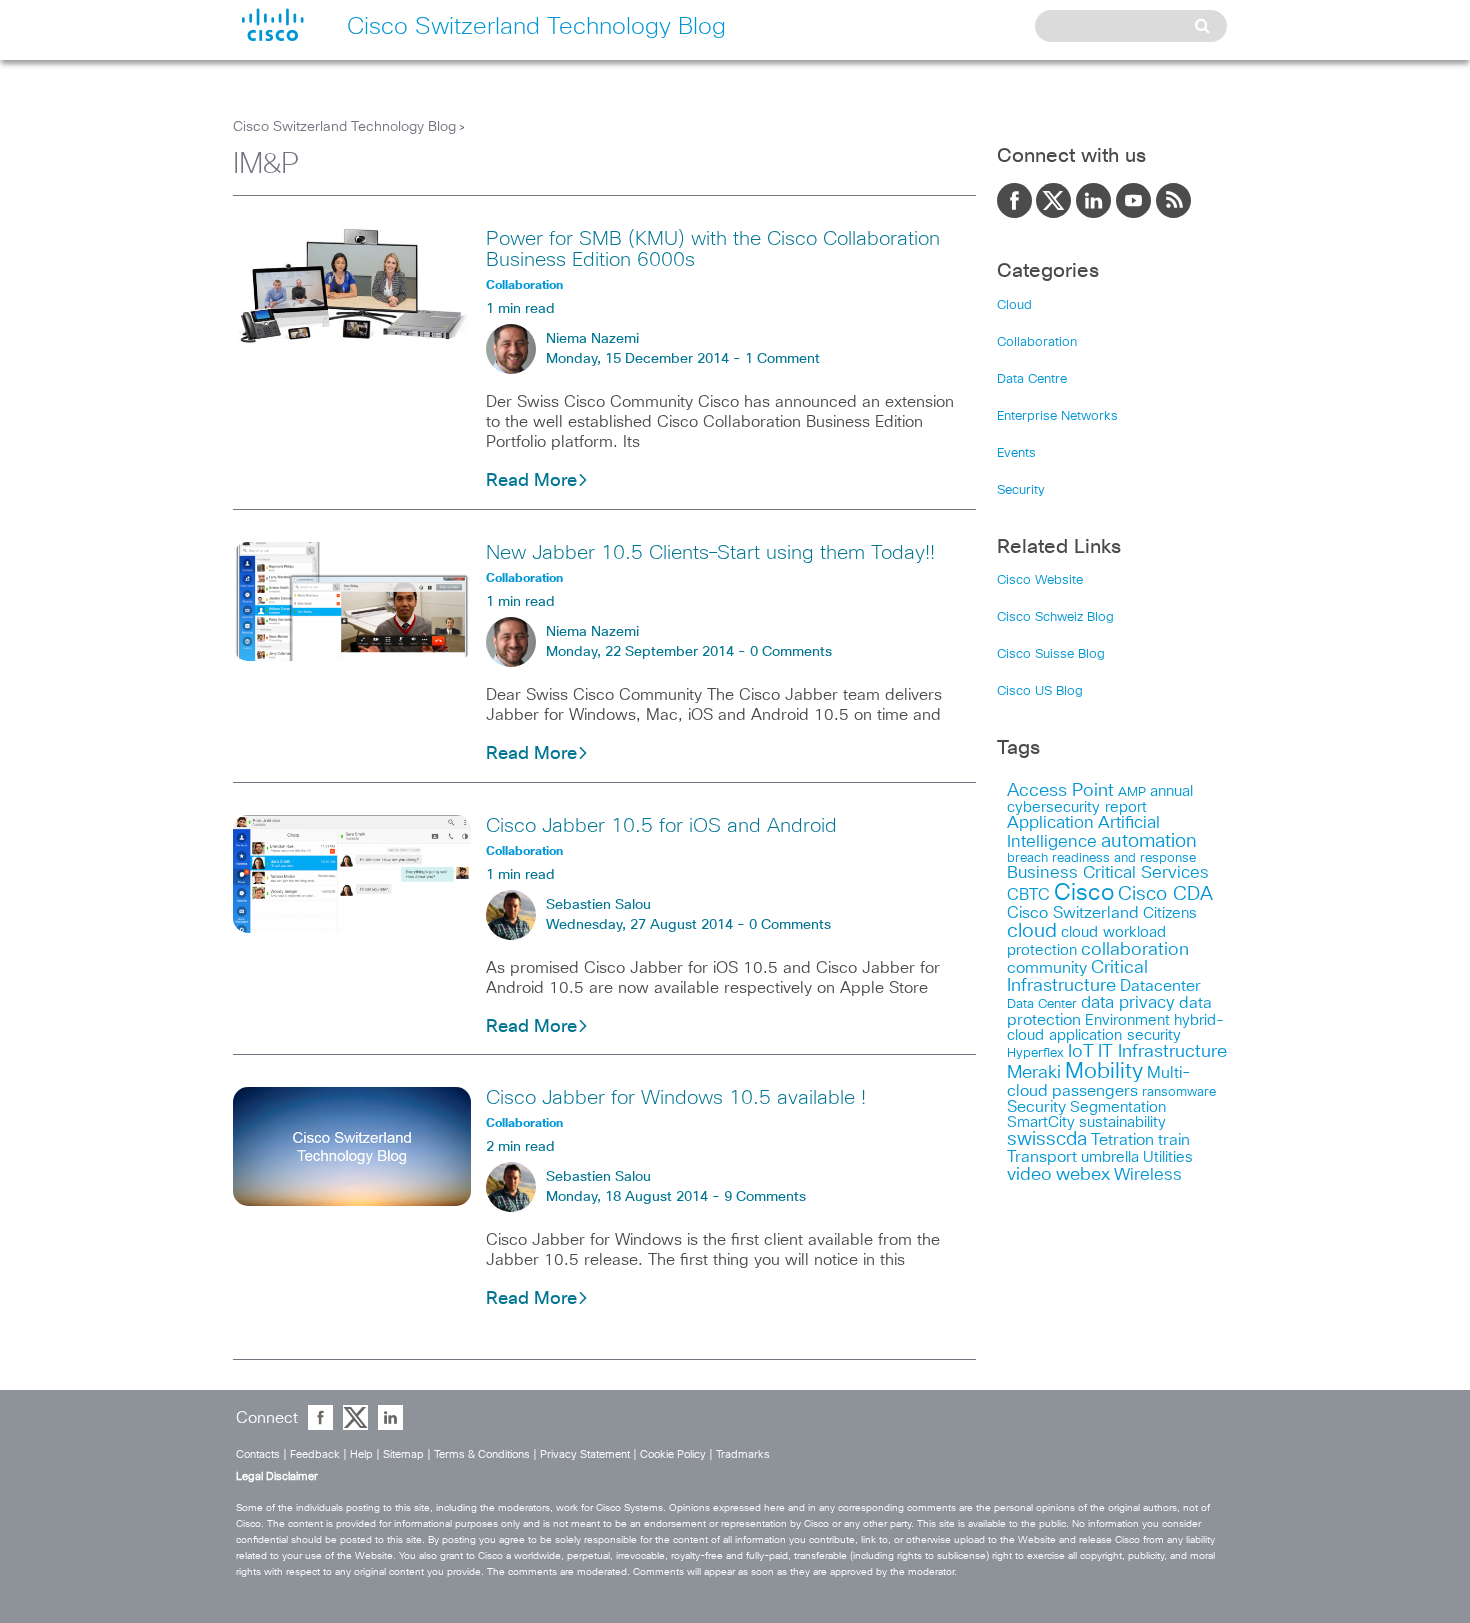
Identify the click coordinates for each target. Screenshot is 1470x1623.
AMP (1132, 792)
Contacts (258, 1454)
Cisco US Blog (1040, 691)
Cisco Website (1040, 580)
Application (1050, 823)
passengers (1095, 1091)
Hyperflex (1035, 1053)
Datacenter (1160, 986)
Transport (1042, 1157)
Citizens (1170, 913)
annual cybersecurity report (1100, 799)
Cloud (1014, 305)
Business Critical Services (1108, 873)
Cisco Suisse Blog (1051, 654)
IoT (1081, 1052)
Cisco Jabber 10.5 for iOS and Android (661, 826)
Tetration (1122, 1140)
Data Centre (1032, 379)
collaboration (1135, 950)
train (1174, 1140)
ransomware (1179, 1092)
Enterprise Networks (1057, 416)
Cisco (1084, 893)
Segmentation (1118, 1107)
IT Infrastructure (1162, 1052)
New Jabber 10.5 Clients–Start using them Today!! (710, 553)
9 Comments (765, 1197)
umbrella (1110, 1157)
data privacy (1128, 1003)
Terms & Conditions (482, 1454)
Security (1021, 490)
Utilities (1168, 1157)
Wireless (1148, 1175)
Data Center (1042, 1004)
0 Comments (791, 652)
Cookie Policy (673, 1454)
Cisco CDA (1165, 894)
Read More (531, 481)
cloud (1032, 931)
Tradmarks (743, 1454)
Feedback (315, 1454)
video (1029, 1175)
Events (1016, 453)
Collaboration (1037, 342)
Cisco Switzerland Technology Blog (344, 127)
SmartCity (1041, 1122)
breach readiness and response (1101, 858)
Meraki (1034, 1073)
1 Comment (782, 359)
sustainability (1122, 1122)
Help (361, 1454)
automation (1149, 841)
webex (1083, 1174)
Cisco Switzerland (1073, 913)
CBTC (1028, 895)
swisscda (1047, 1139)
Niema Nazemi (592, 339)
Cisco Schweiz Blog (1055, 617)
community (1047, 968)
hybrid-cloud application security (1115, 1028)
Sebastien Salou (598, 905)
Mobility (1104, 1072)
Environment (1127, 1020)
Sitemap (403, 1454)
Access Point (1060, 790)
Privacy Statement (585, 1454)
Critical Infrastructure (1077, 977)
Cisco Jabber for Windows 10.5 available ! (676, 1098)
